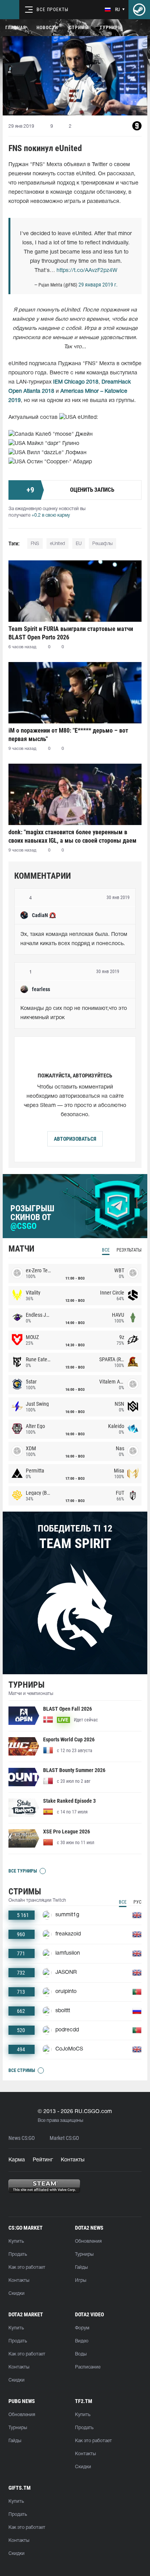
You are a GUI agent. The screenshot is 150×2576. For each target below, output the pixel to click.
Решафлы (102, 544)
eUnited (57, 544)
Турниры (111, 28)
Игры (81, 2280)
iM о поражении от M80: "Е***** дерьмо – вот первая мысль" (68, 735)
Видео (82, 2341)
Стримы (79, 28)
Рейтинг (43, 2160)
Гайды (81, 2267)
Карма (17, 2160)
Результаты (129, 1250)
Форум (82, 2328)
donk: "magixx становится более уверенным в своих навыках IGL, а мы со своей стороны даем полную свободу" (72, 836)
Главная (16, 28)
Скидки (17, 2294)
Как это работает (27, 2267)
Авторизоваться (75, 1139)
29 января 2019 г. (98, 285)
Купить (16, 2241)
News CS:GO (22, 2138)
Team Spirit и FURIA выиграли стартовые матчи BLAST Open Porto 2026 (71, 633)
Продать (18, 2254)
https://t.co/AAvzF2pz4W (87, 271)
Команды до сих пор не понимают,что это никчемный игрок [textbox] (74, 1013)
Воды (81, 2354)
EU (79, 544)
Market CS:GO (64, 2138)
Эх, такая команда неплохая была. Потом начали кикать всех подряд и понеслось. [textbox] (75, 939)
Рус (137, 1902)
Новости (47, 28)
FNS (35, 544)
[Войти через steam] (139, 10)
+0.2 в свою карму (51, 515)
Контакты (73, 2160)
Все (106, 1250)
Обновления (88, 2241)
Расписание (88, 2367)
